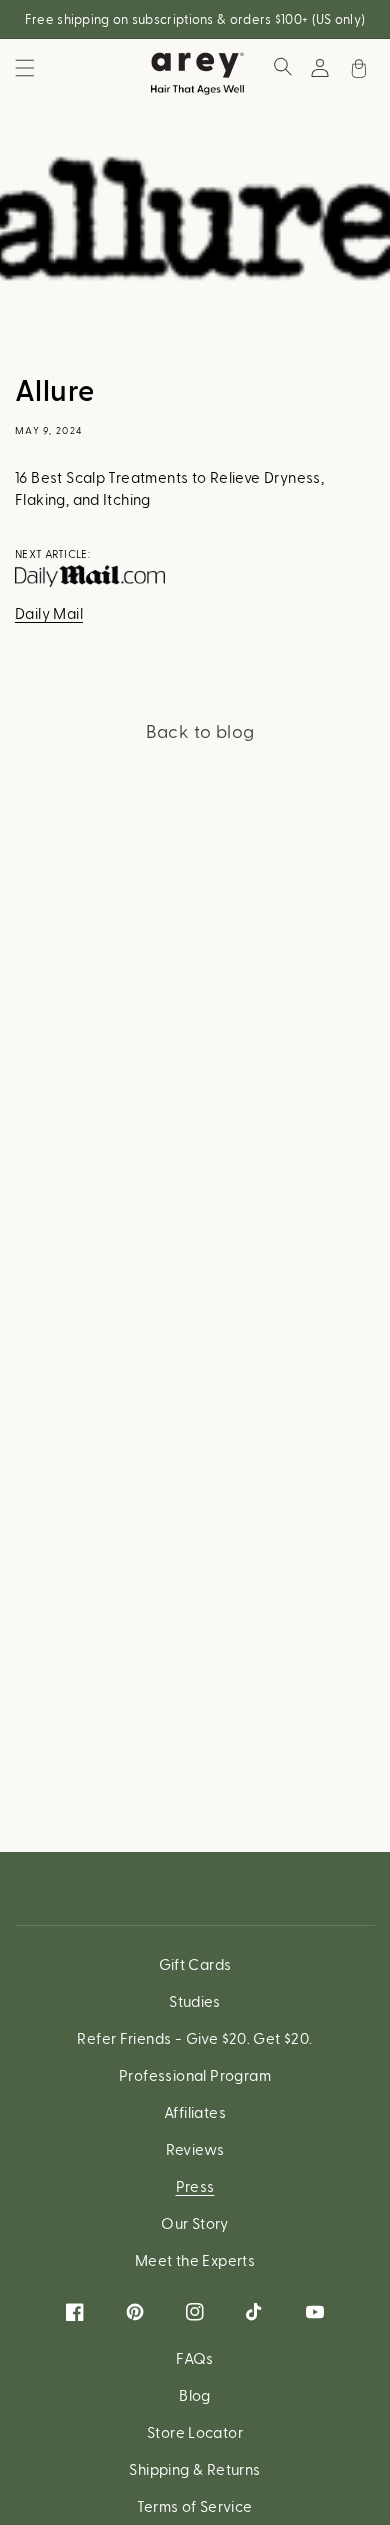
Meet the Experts (195, 2260)
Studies (195, 2001)
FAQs (195, 2358)
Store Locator (195, 2432)
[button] (25, 68)
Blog (195, 2395)
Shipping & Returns (194, 2469)
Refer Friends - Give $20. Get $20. (194, 2038)
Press (195, 2186)
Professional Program (195, 2075)
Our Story (195, 2223)
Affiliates (195, 2112)
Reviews (195, 2149)
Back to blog (200, 730)
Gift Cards (195, 1964)
